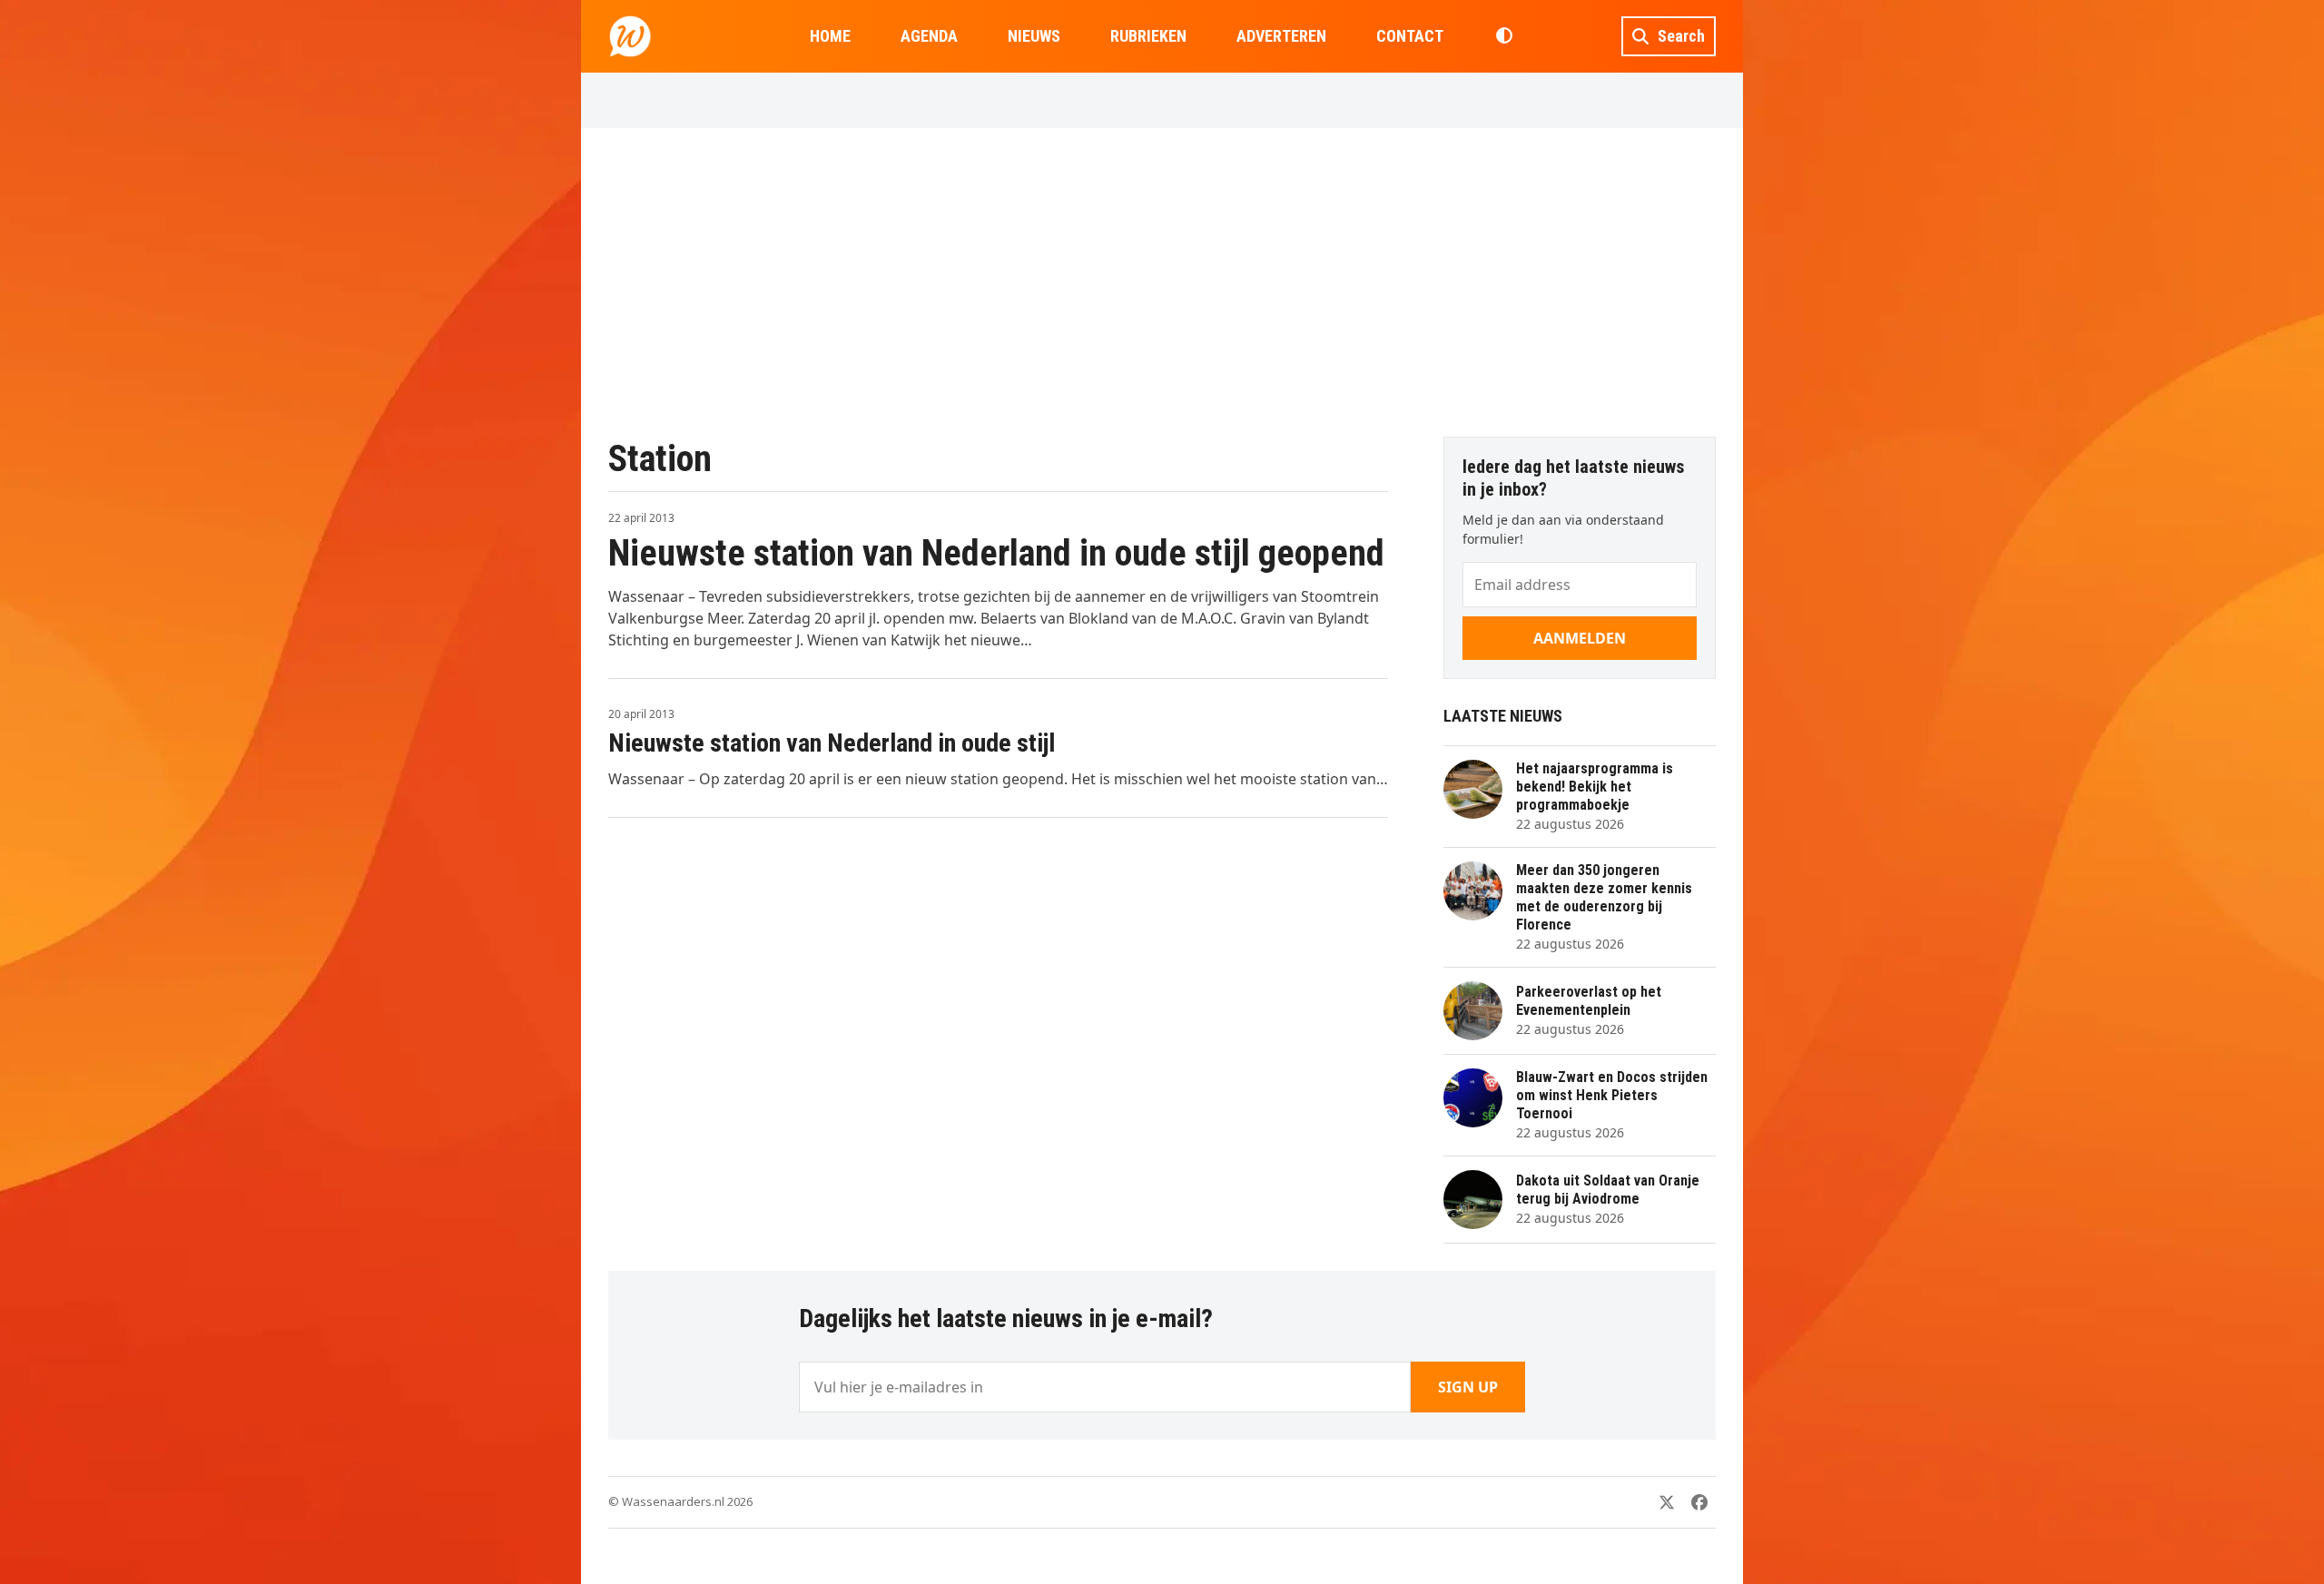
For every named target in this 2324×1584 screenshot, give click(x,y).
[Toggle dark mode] (1504, 36)
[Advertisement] (1162, 282)
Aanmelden (1580, 638)
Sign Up (1468, 1387)
